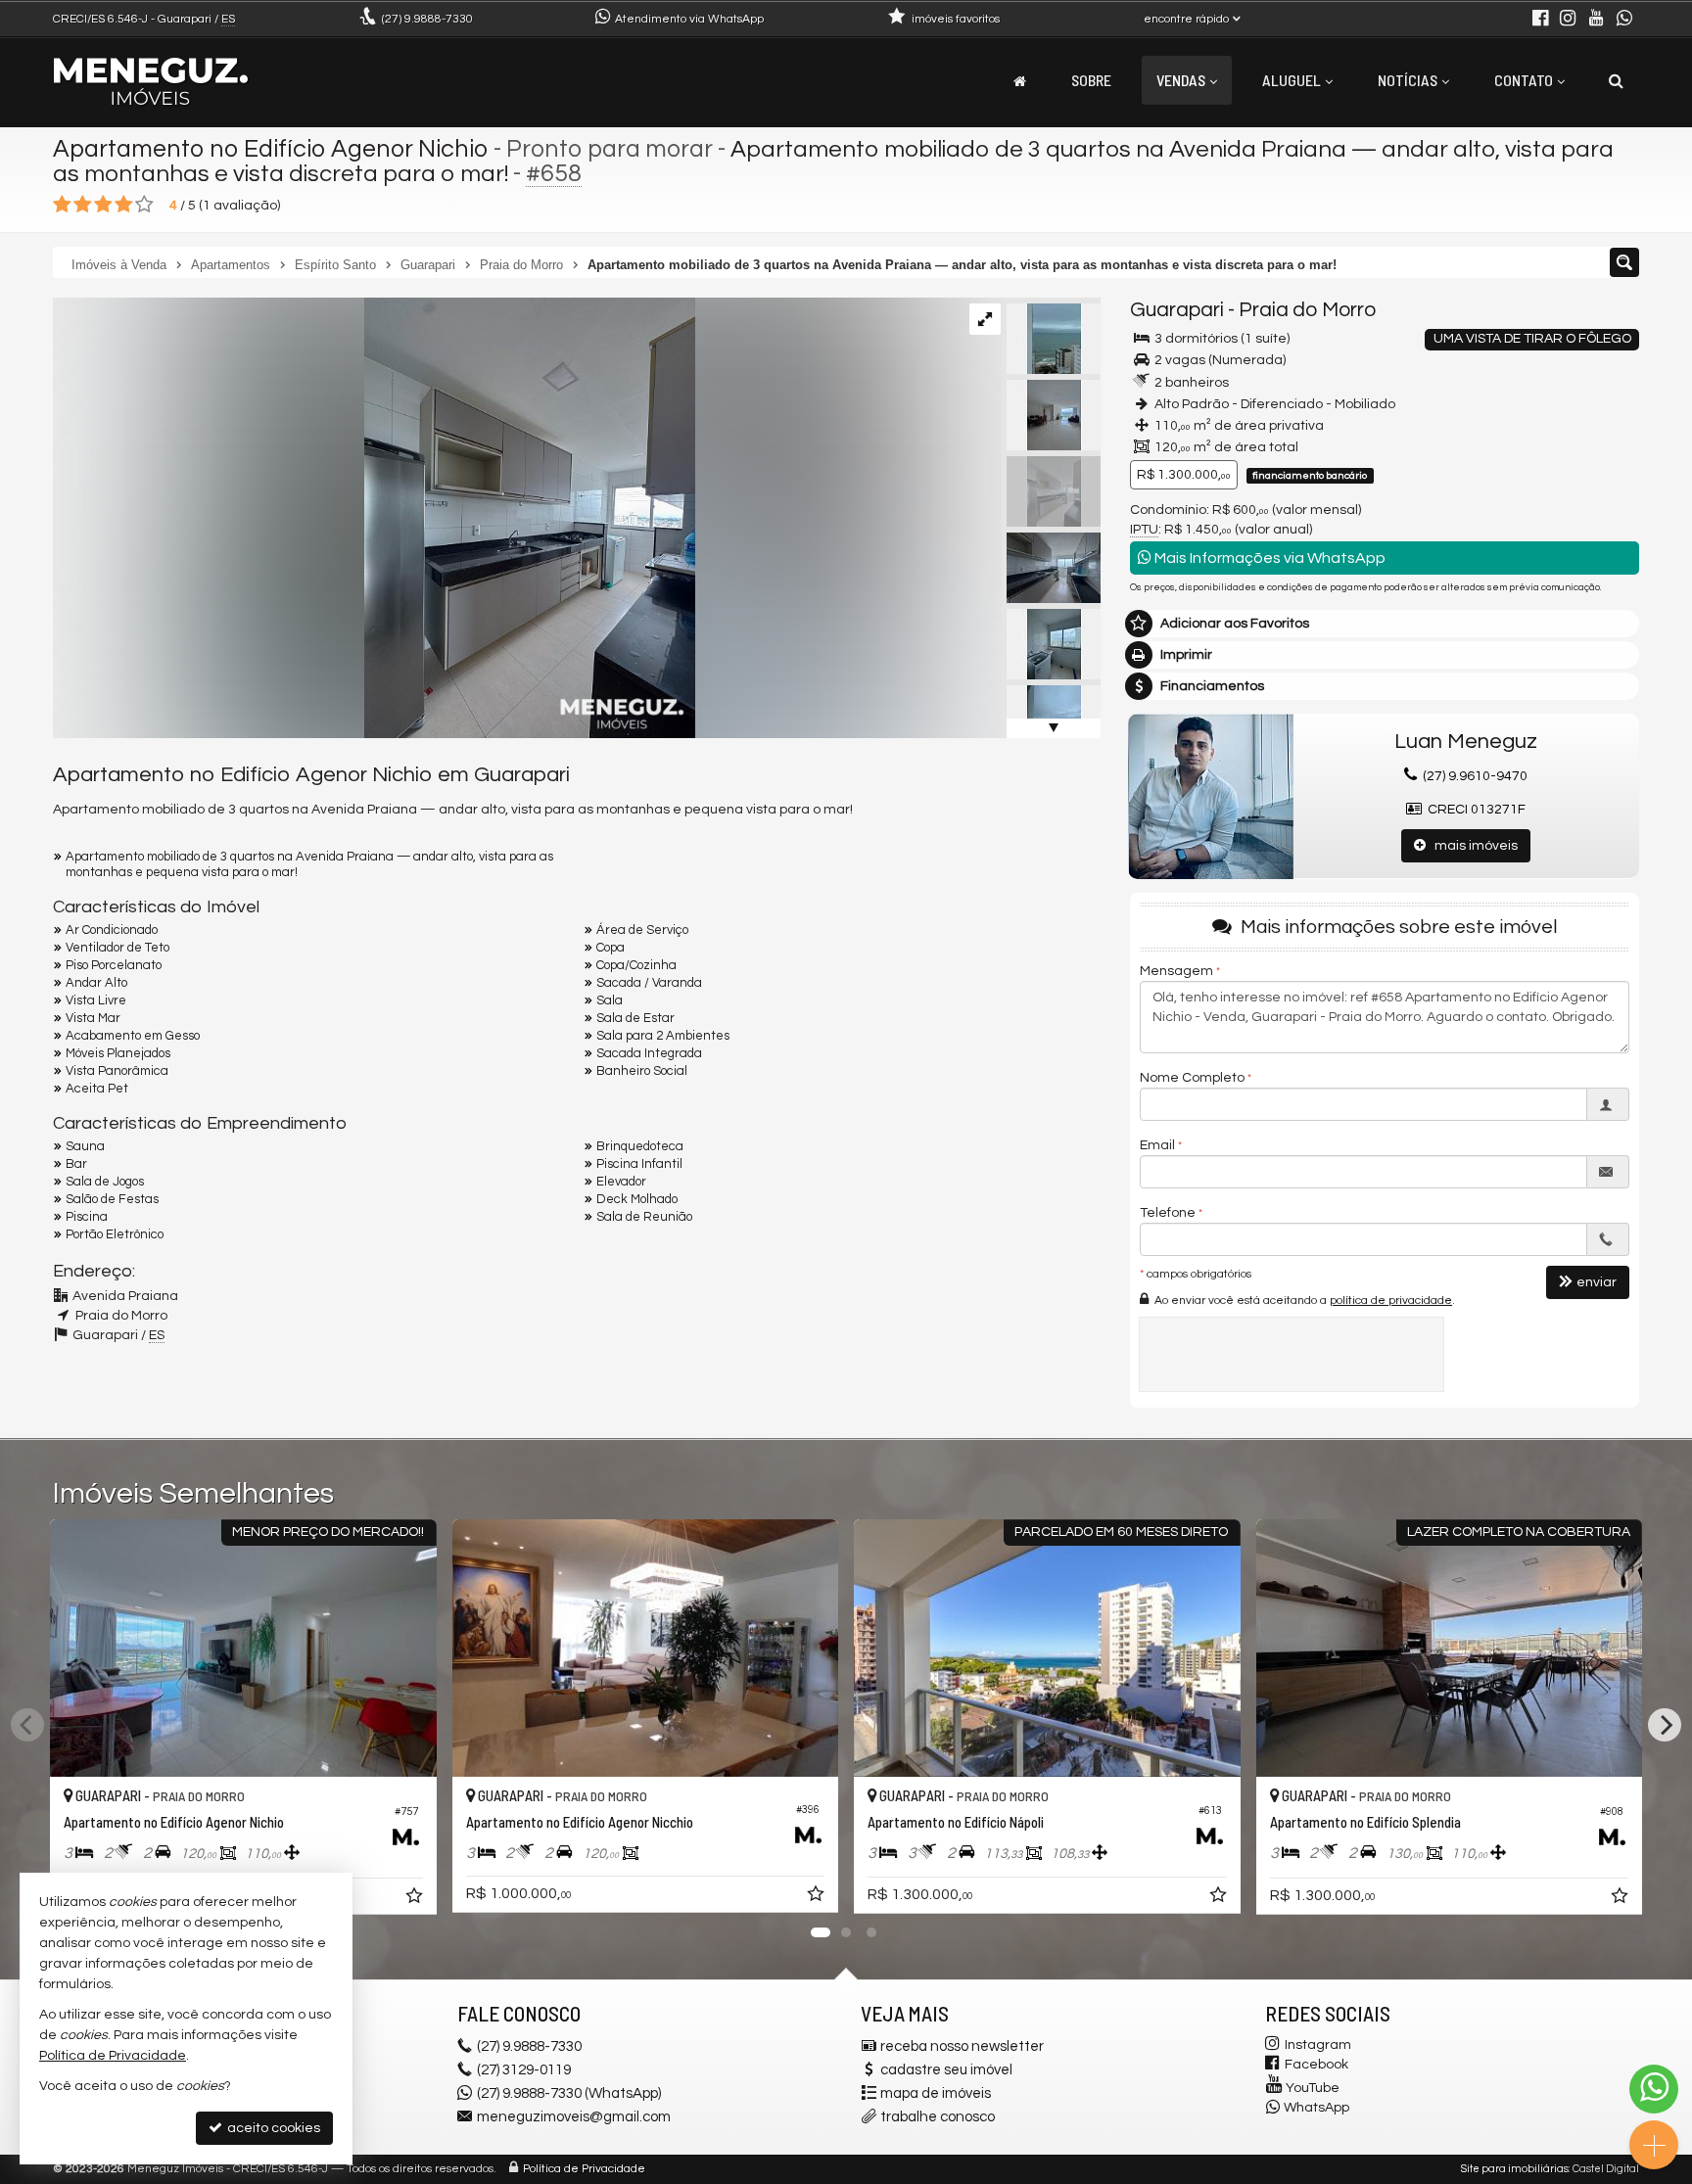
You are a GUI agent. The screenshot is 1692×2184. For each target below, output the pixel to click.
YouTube (1313, 2088)
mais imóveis (1472, 846)
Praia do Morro (1307, 310)
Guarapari (1177, 310)
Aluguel (1292, 80)
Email (1157, 1145)
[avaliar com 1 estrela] (62, 205)
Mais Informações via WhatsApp (1269, 558)
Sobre (1091, 80)
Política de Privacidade (584, 2169)
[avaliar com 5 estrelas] (144, 205)
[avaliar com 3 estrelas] (103, 205)
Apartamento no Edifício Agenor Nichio (271, 149)
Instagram (1318, 2045)
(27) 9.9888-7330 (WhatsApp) (569, 2093)
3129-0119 (524, 2070)
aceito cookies (272, 2128)
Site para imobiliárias (1515, 2169)
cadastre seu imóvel (946, 2070)
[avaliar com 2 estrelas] (83, 205)
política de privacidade (1391, 1301)
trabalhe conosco (938, 2117)
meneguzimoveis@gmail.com (574, 2117)
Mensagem (1176, 971)
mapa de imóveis (936, 2093)
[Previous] (27, 1725)
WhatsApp (1316, 2108)
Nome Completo (1192, 1078)
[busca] (1616, 80)
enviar (1597, 1282)
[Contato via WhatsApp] (1654, 2089)
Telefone (1168, 1213)
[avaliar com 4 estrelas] (124, 205)
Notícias (1408, 80)
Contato (1524, 80)
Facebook (1316, 2065)
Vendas (1181, 80)
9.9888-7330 (427, 19)
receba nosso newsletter (962, 2046)
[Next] (1665, 1725)
